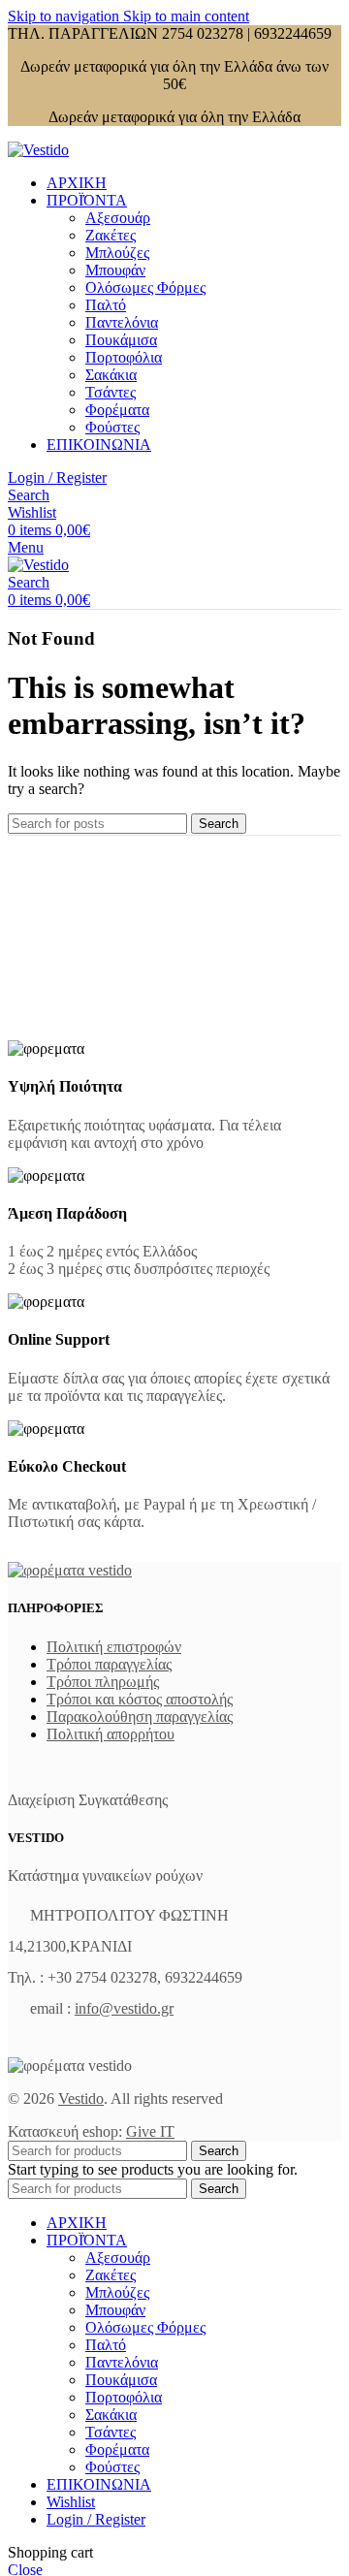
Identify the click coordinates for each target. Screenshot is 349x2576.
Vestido (81, 2099)
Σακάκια (111, 375)
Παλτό (106, 305)
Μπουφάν (115, 270)
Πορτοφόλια (124, 357)
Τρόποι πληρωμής (103, 1682)
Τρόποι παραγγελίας (109, 1664)
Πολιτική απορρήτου (111, 1734)
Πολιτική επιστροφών (114, 1647)
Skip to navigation (65, 16)
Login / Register (96, 2519)
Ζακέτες (111, 235)
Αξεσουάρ (118, 218)
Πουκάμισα (121, 340)
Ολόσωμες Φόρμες (145, 287)
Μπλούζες (117, 253)
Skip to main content (186, 16)
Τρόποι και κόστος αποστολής (140, 1699)
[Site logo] (38, 150)
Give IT (150, 2131)
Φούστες (112, 427)
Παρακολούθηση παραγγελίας (140, 1717)
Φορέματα (117, 410)
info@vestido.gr (124, 2008)
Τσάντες (111, 392)
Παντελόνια (122, 322)
